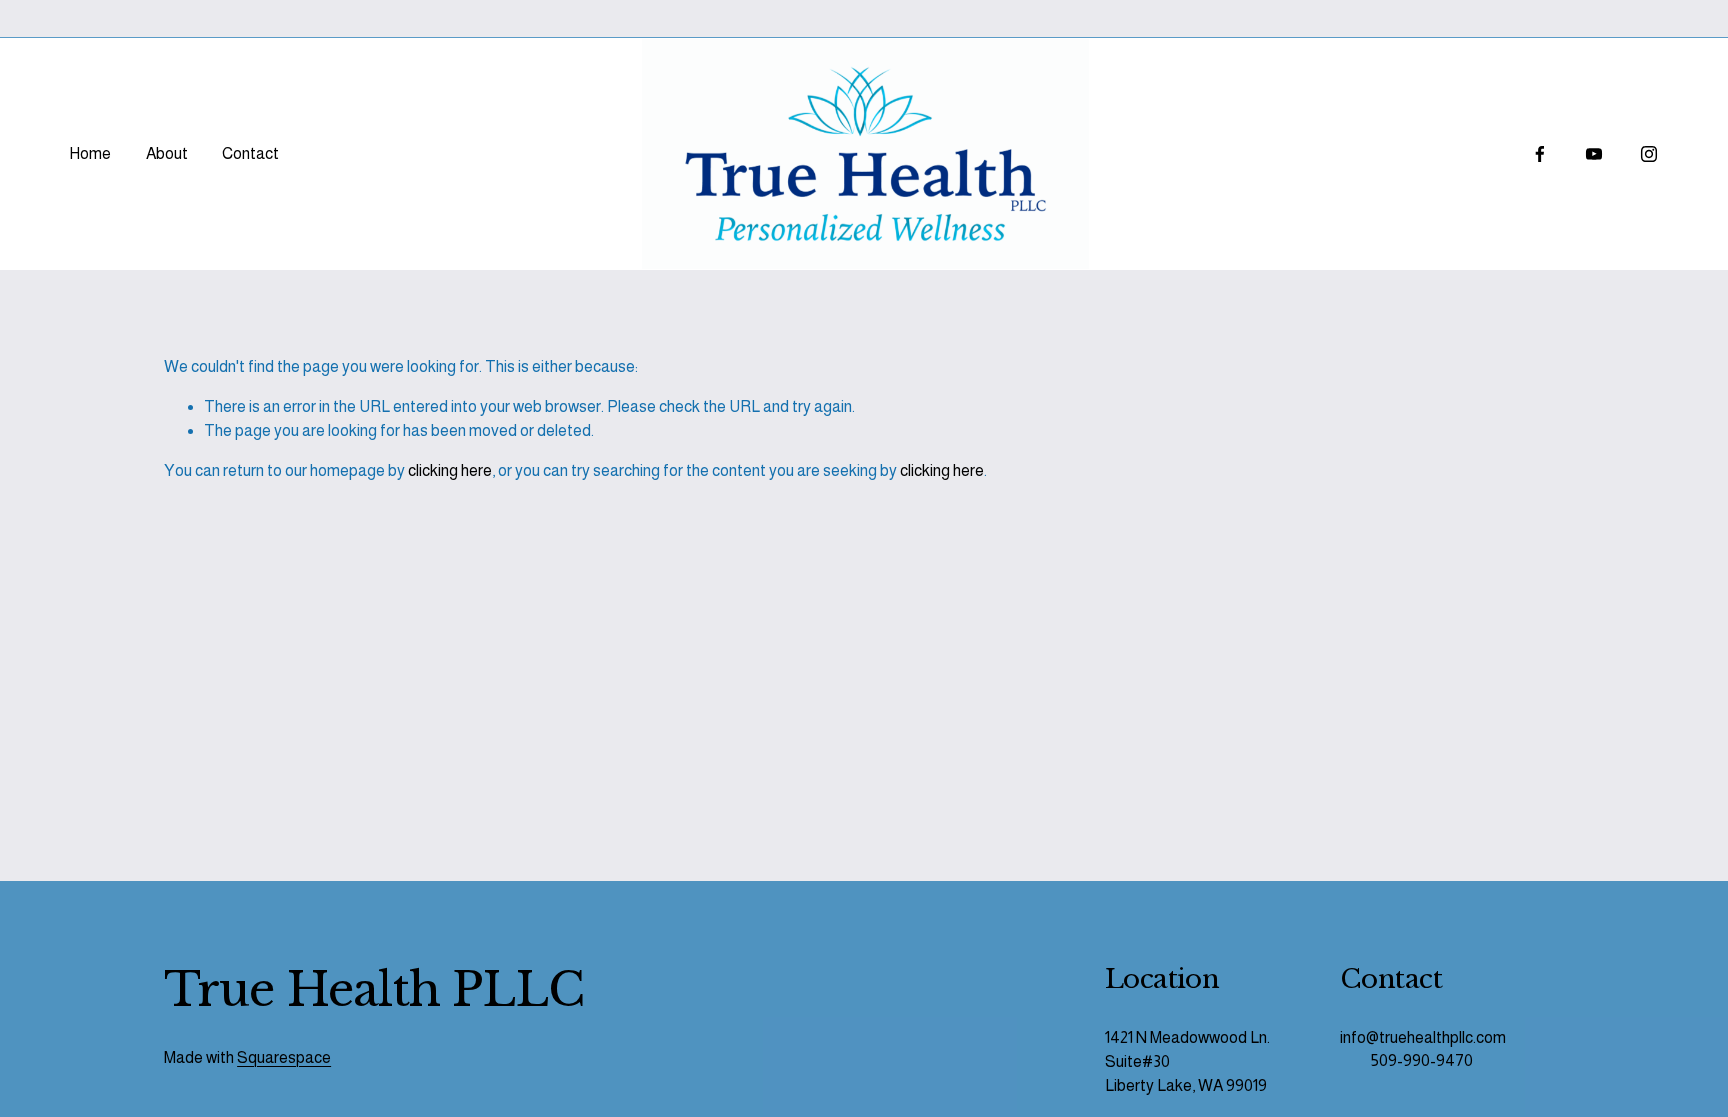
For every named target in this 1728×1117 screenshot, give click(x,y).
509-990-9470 (1422, 1060)
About (167, 153)
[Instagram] (1649, 154)
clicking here (450, 470)
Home (90, 153)
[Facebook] (1540, 154)
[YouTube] (1594, 154)
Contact (250, 153)
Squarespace (284, 1057)
